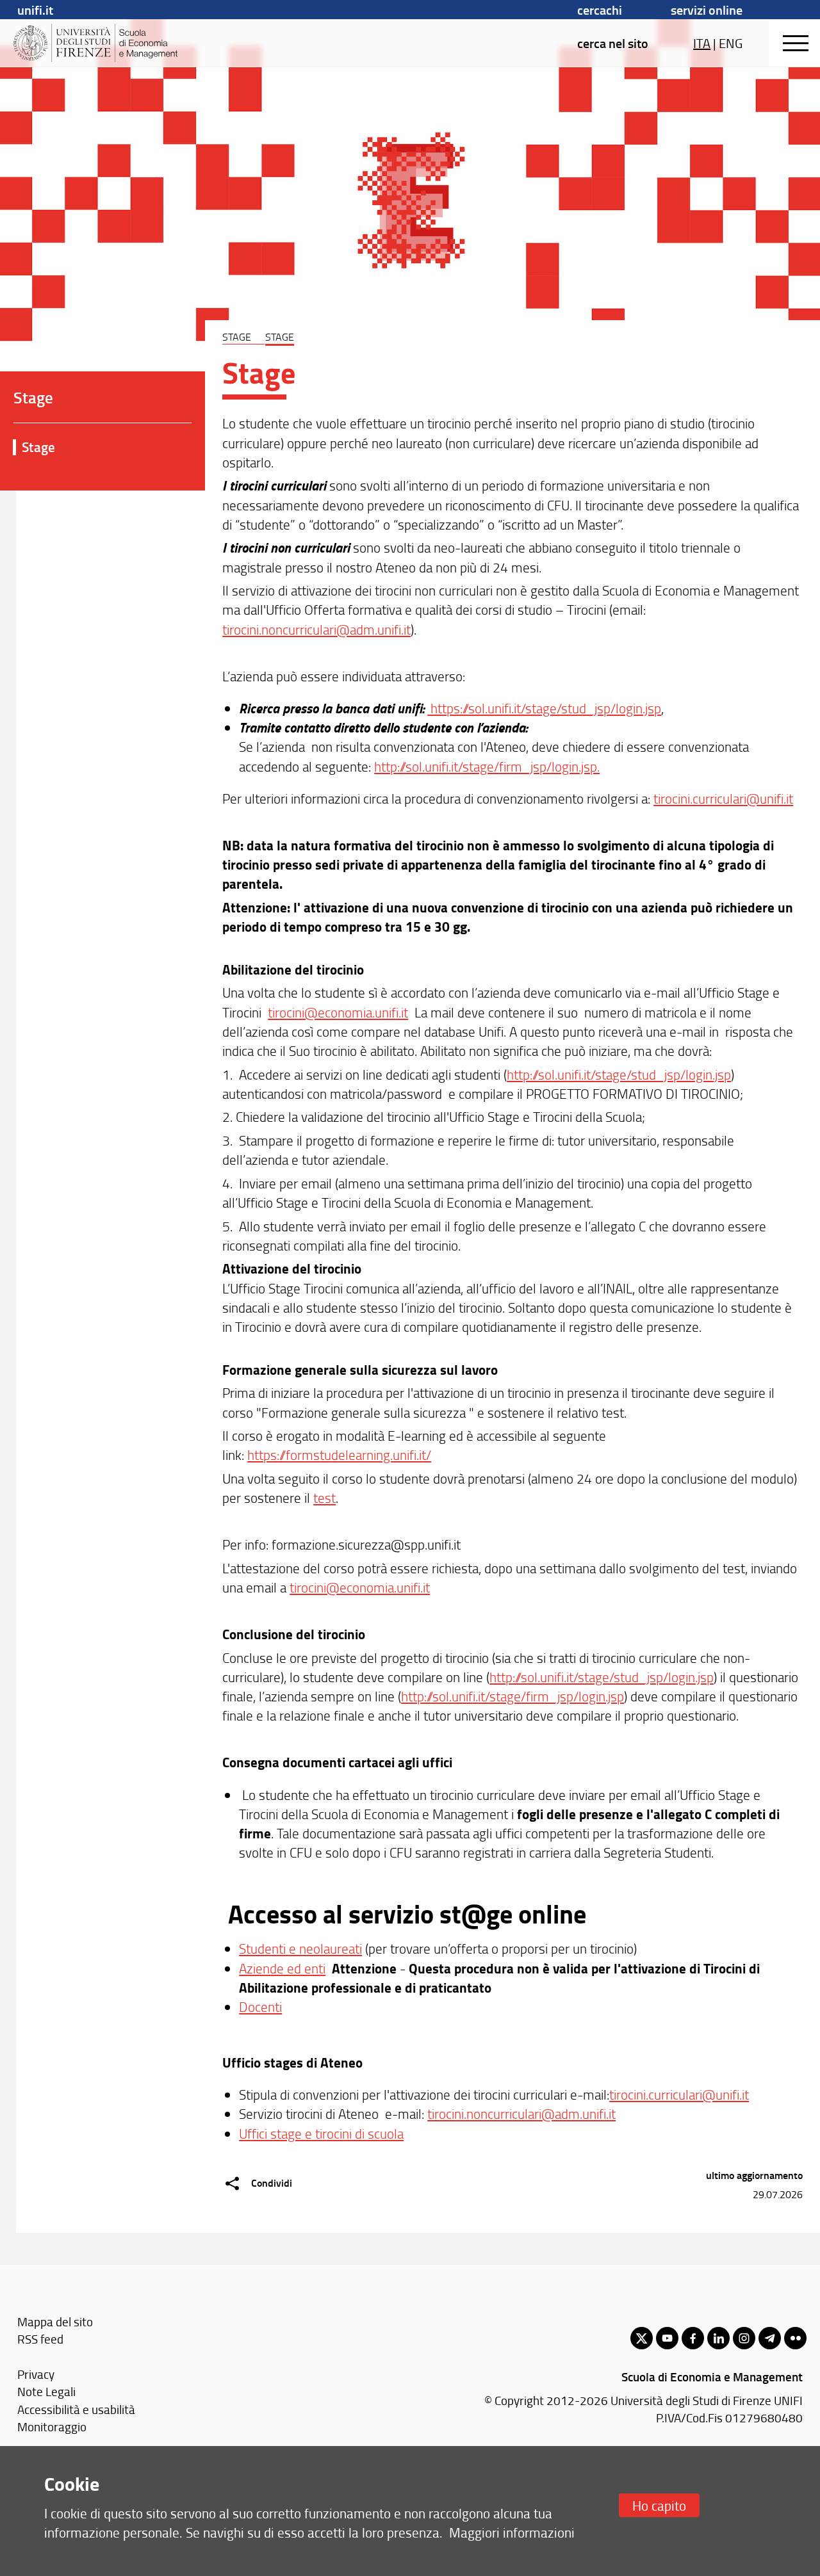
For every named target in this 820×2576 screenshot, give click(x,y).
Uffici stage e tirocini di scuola (321, 2133)
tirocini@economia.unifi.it (338, 1012)
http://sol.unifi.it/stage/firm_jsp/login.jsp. (487, 766)
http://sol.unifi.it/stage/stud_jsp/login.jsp (619, 1074)
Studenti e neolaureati (300, 1948)
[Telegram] (770, 2338)
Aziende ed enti (282, 1968)
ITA (702, 43)
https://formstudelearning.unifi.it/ (339, 1454)
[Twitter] (642, 2338)
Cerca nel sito (613, 43)
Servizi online (707, 10)
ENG (731, 43)
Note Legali (46, 2391)
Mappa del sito (55, 2321)
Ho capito (659, 2505)
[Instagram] (744, 2338)
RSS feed (40, 2339)
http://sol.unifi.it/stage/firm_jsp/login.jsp (512, 1696)
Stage (38, 447)
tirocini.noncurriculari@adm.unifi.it (316, 629)
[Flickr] (795, 2338)
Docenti (260, 2006)
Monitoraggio (52, 2426)
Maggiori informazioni (512, 2532)
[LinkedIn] (718, 2338)
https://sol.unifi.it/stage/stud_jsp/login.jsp (544, 708)
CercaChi (600, 10)
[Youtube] (667, 2338)
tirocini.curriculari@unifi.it (723, 798)
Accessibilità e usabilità (76, 2409)
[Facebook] (693, 2338)
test (324, 1497)
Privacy (36, 2374)
